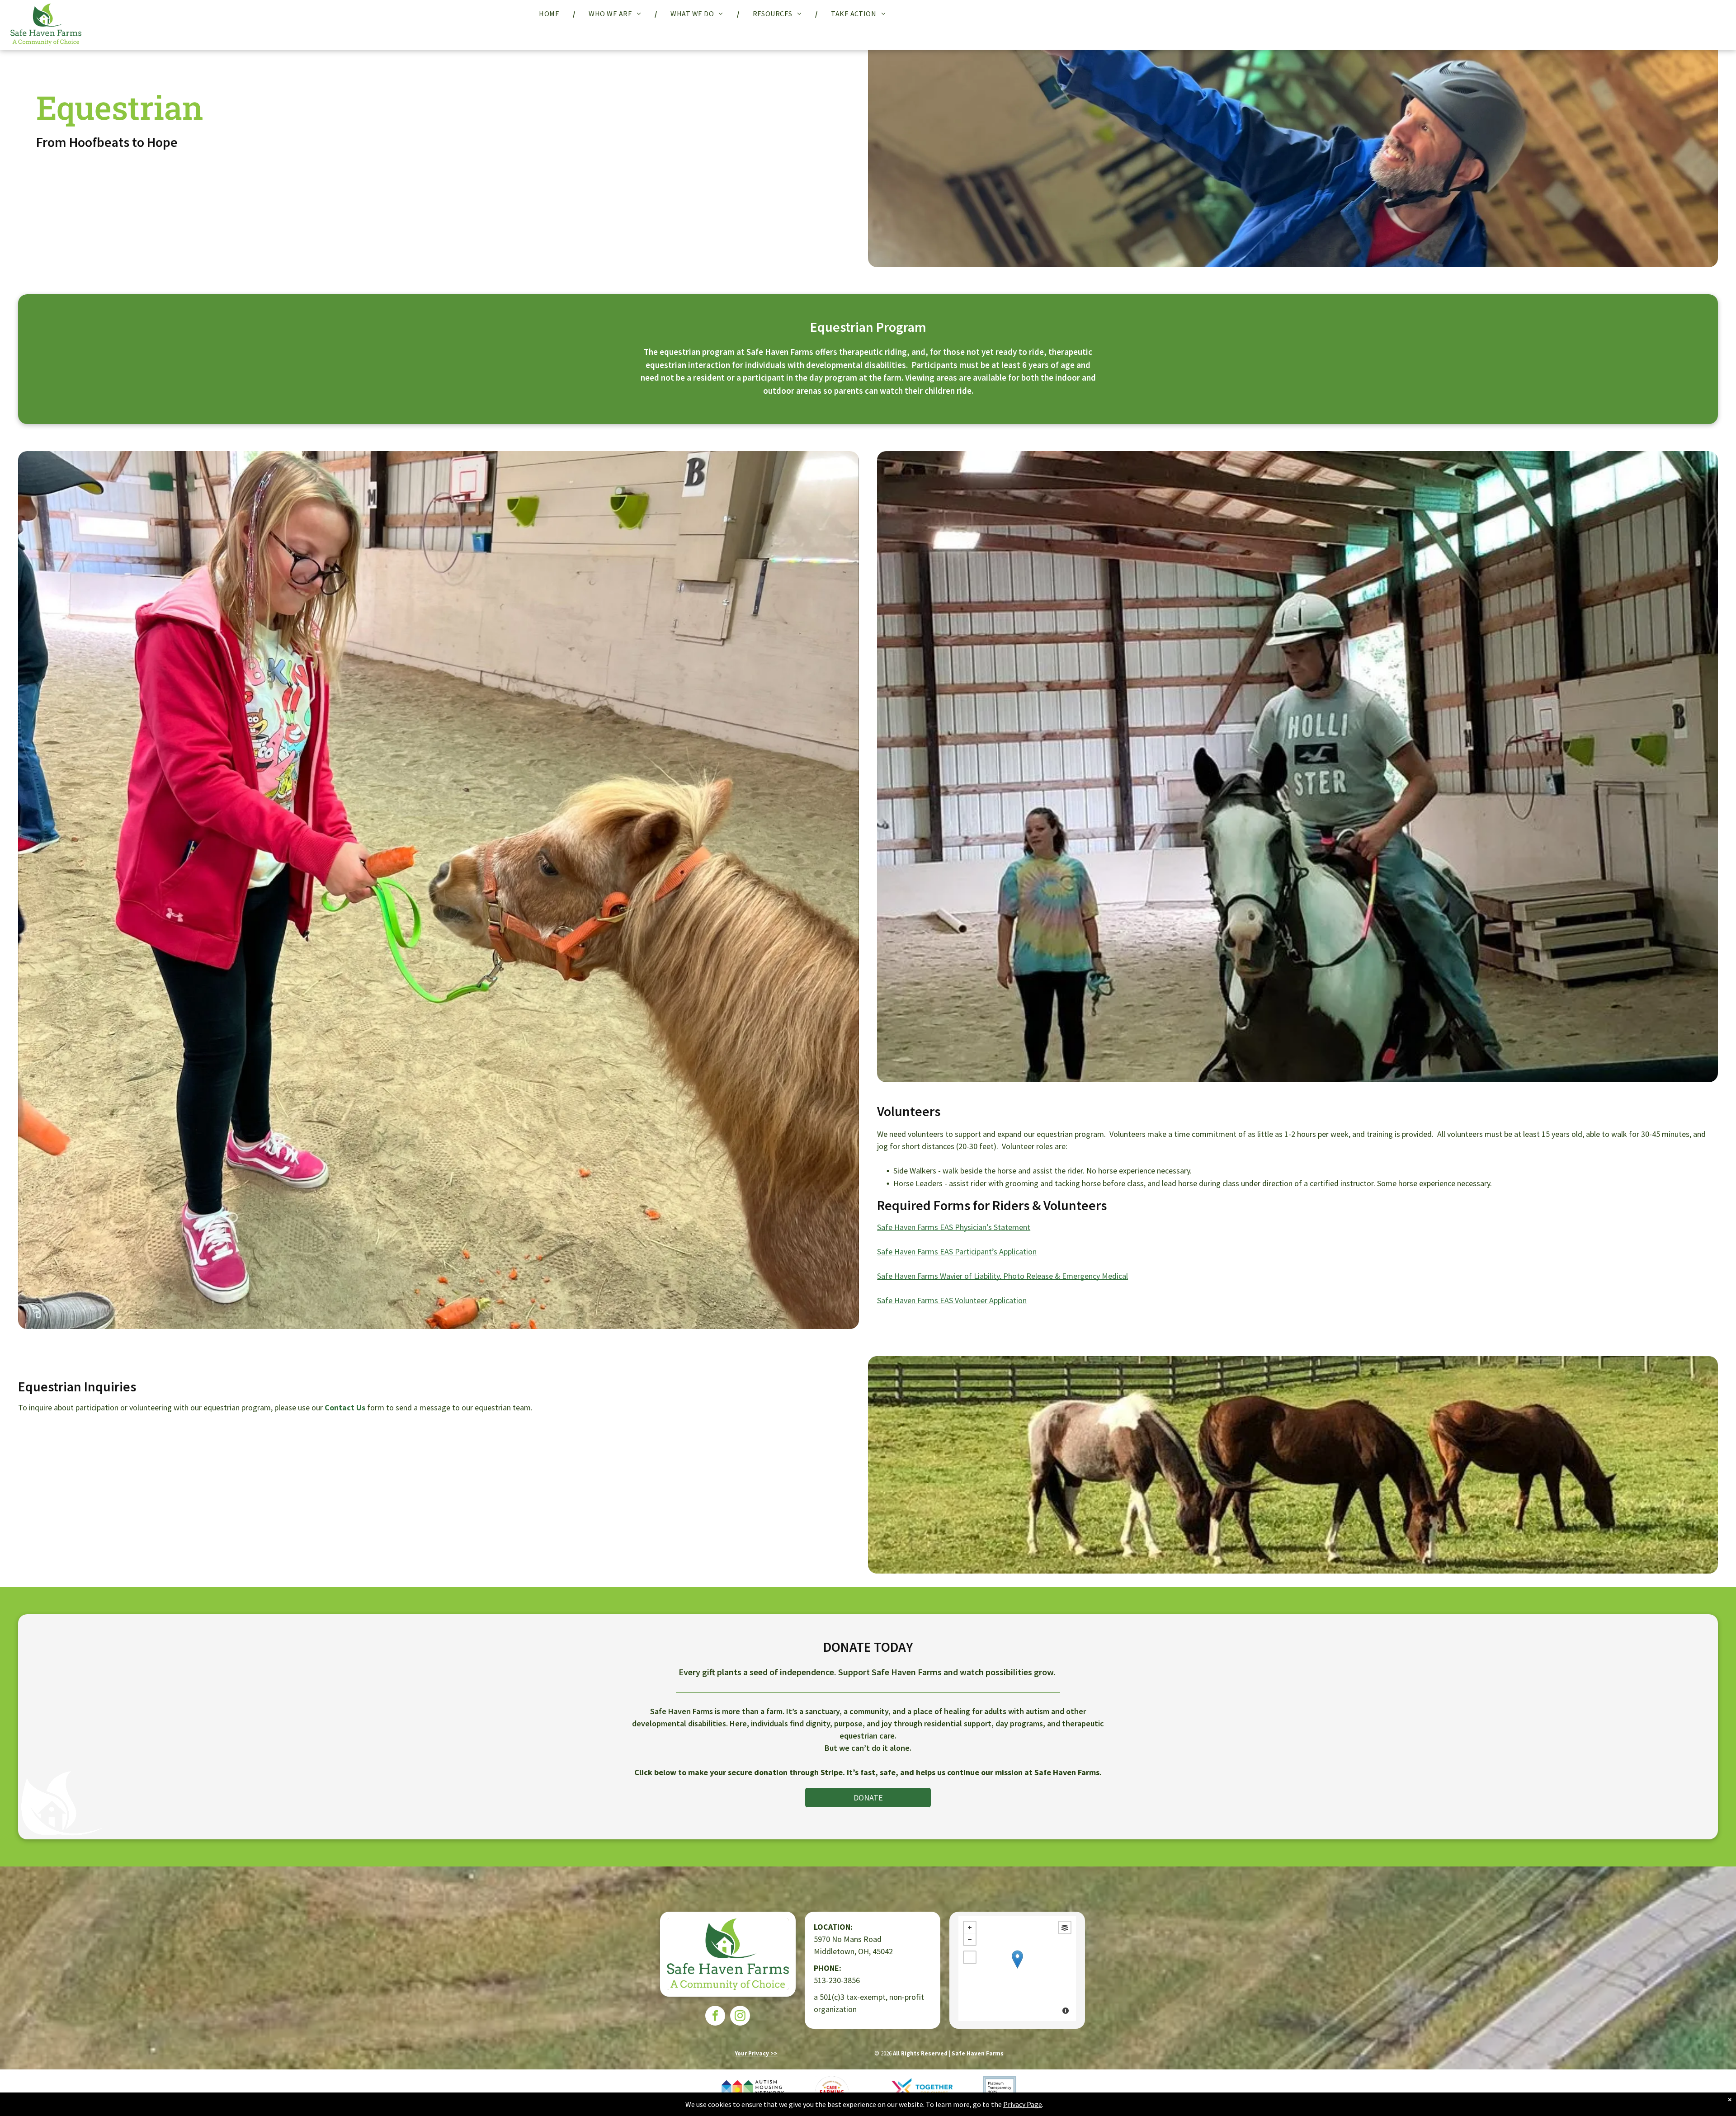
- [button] (970, 1939)
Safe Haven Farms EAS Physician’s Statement (954, 1227)
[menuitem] (550, 14)
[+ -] (1017, 1969)
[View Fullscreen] (970, 1957)
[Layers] (1065, 1927)
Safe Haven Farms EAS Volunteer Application (952, 1300)
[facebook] (715, 2017)
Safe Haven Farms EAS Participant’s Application (957, 1251)
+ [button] (970, 1927)
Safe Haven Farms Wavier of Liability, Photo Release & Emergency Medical (1002, 1276)
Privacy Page (1023, 2104)
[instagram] (740, 2017)
